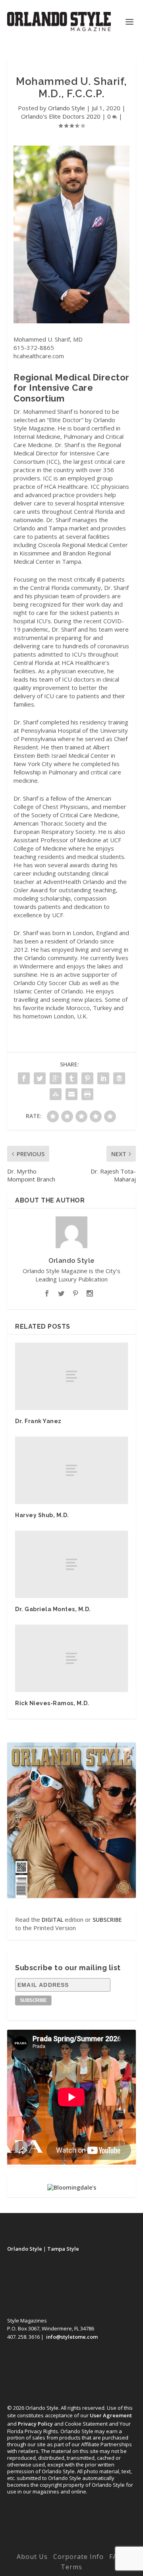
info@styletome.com (72, 2337)
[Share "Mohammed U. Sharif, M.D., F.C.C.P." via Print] (87, 1094)
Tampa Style (63, 2249)
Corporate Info (78, 2557)
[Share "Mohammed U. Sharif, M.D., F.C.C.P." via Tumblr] (71, 1078)
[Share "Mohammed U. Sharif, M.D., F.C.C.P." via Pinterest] (87, 1078)
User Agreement (111, 2415)
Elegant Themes (70, 2537)
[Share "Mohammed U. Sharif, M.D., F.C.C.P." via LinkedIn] (103, 1078)
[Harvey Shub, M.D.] (71, 1470)
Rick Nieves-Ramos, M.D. (52, 1703)
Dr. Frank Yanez (38, 1421)
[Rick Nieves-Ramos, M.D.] (71, 1658)
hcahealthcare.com (39, 356)
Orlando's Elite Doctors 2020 (61, 116)
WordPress (72, 2545)
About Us (32, 2557)
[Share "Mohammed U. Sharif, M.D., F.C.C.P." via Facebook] (24, 1078)
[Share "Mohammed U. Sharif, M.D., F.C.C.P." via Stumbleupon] (56, 1094)
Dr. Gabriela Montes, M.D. (53, 1609)
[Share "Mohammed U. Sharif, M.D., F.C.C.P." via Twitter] (40, 1078)
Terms (71, 2567)
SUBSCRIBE (107, 1920)
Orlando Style (67, 108)
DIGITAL (52, 1920)
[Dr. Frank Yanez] (71, 1376)
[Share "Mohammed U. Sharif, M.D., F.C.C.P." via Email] (71, 1094)
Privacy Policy (35, 2424)
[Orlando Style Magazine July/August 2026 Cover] (71, 1820)
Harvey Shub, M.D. (42, 1515)
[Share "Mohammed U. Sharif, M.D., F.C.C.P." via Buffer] (119, 1078)
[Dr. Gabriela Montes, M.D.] (71, 1564)
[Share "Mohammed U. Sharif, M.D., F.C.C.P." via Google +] (56, 1078)
